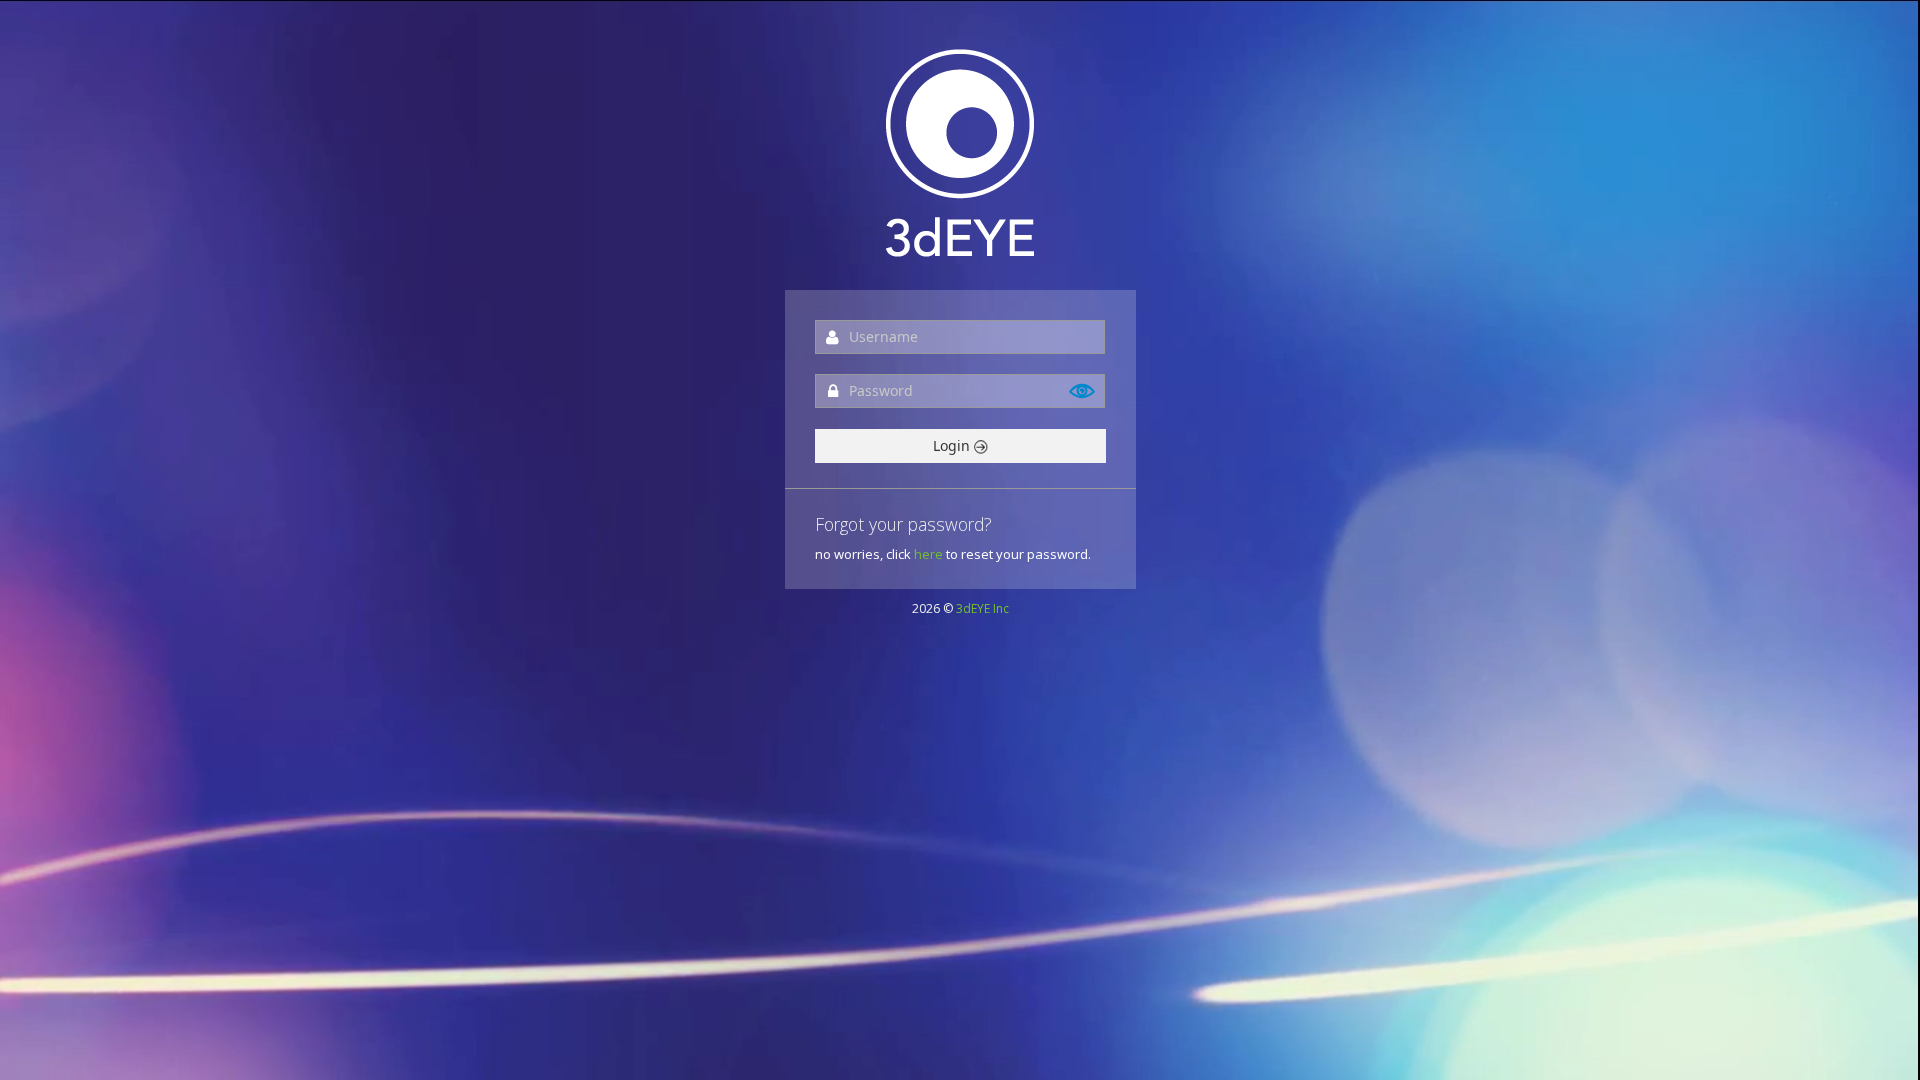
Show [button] (1083, 391)
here (928, 554)
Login (953, 445)
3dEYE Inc (982, 608)
